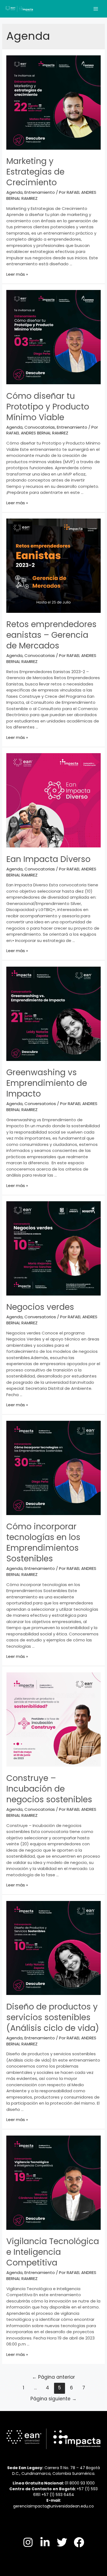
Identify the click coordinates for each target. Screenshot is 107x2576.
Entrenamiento (40, 192)
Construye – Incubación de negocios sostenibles (49, 1789)
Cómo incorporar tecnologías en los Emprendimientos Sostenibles (43, 1542)
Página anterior (54, 2377)
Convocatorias (40, 427)
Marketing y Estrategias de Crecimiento (35, 172)
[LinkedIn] (45, 2542)
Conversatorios (40, 1104)
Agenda (14, 192)
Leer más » (17, 274)
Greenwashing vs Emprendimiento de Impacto (47, 1083)
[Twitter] (62, 2542)
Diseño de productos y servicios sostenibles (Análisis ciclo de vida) (53, 2017)
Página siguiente (54, 2399)
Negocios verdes (40, 1307)
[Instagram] (28, 2542)
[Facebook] (79, 2542)
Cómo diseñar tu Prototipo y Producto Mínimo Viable (48, 407)
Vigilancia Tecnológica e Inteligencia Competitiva (53, 2252)
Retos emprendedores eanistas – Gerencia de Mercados (51, 635)
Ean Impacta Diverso (48, 859)
